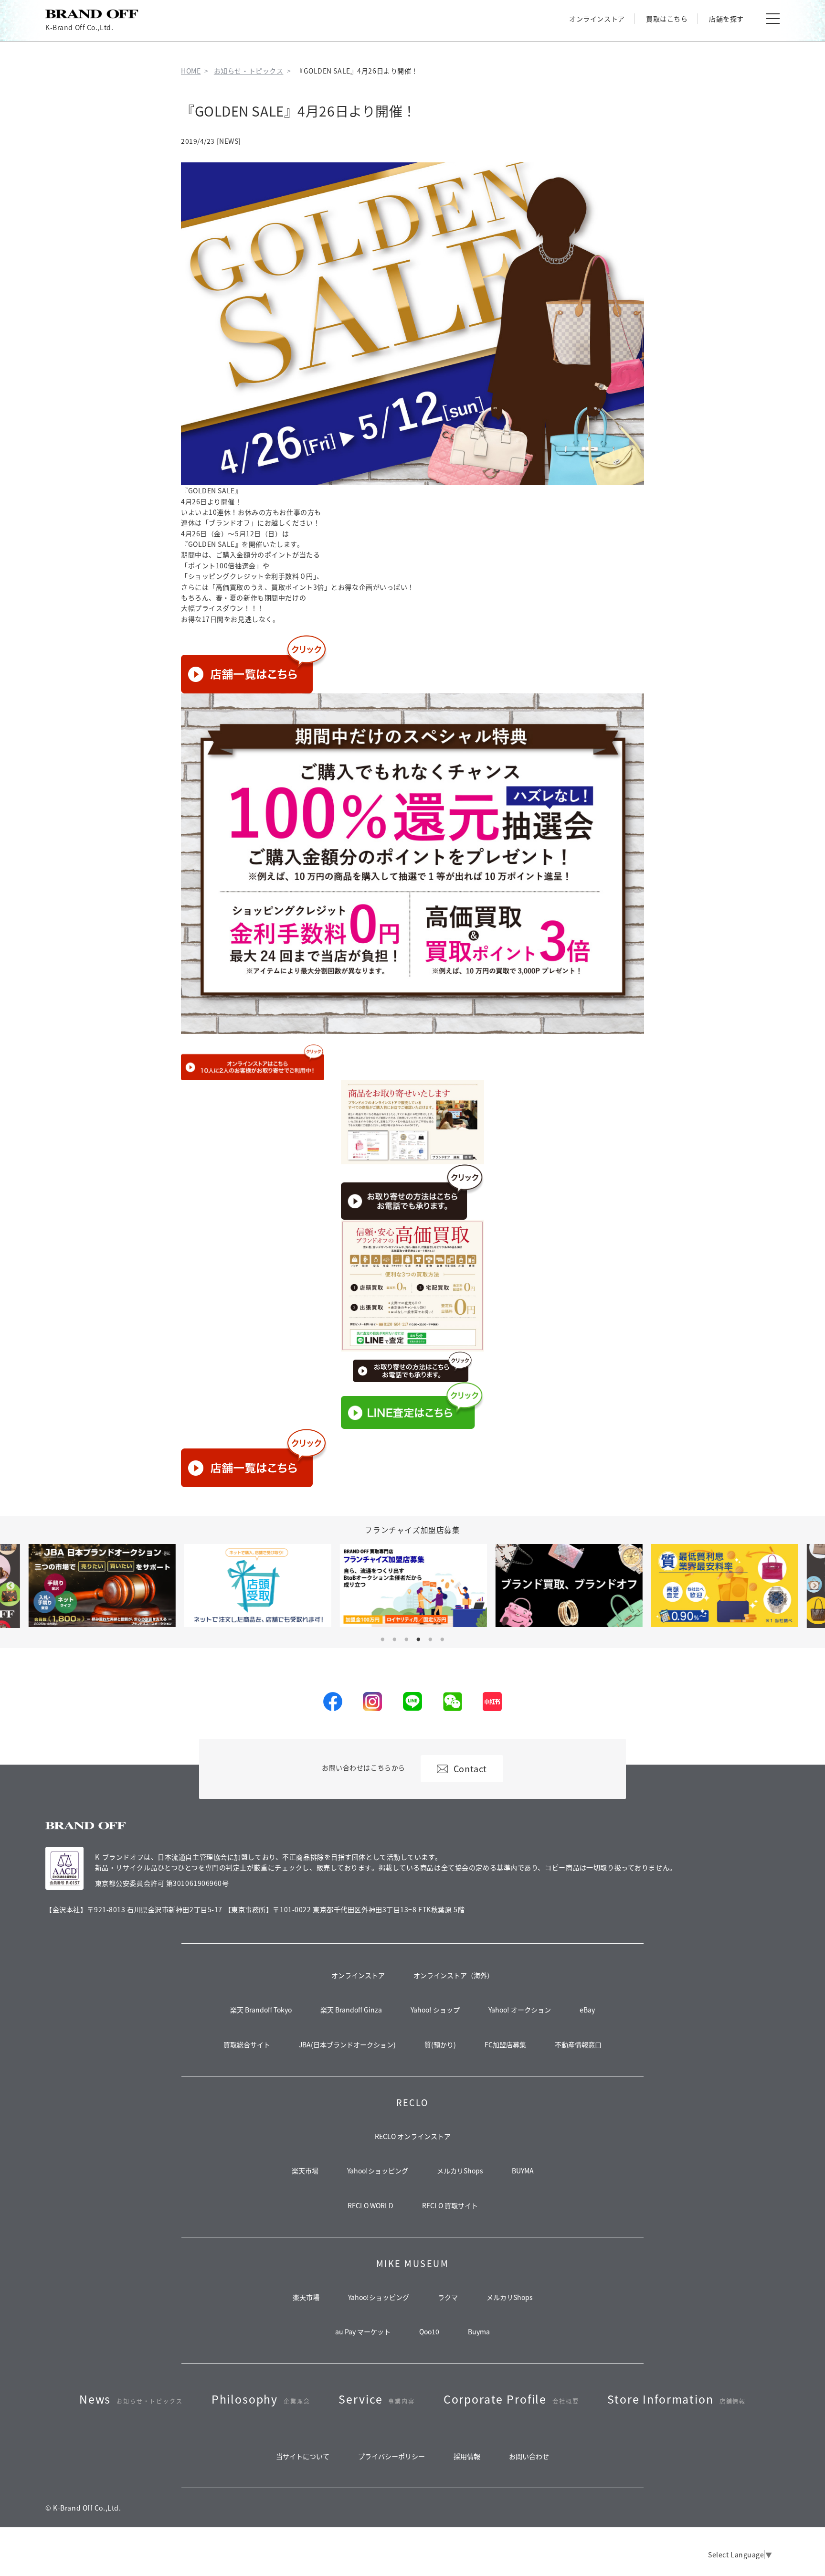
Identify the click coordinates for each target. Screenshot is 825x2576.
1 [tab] (382, 1639)
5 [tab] (431, 1639)
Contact (470, 1768)
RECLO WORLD (370, 2205)
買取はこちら (667, 19)
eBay (587, 2010)
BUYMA (523, 2171)
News (131, 2399)
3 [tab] (406, 1639)
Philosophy (261, 2399)
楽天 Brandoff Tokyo (261, 2010)
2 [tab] (394, 1639)
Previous (11, 1586)
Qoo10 (429, 2331)
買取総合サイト (247, 2044)
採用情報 (467, 2456)
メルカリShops (460, 2171)
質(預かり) (440, 2044)
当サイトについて (303, 2456)
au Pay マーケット (363, 2331)
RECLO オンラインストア (413, 2136)
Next (814, 1586)
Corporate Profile (511, 2399)
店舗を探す (726, 19)
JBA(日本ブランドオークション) (347, 2044)
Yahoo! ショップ (435, 2010)
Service (376, 2399)
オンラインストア (597, 19)
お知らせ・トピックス (249, 71)
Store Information (677, 2399)
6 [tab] (443, 1639)
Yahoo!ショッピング (378, 2171)
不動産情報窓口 (578, 2044)
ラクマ (448, 2297)
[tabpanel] (413, 1585)
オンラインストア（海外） (454, 1975)
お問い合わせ (529, 2456)
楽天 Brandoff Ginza (351, 2010)
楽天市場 (305, 2171)
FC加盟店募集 (505, 2044)
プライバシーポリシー (391, 2456)
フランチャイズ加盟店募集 (412, 1530)
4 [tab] (419, 1639)
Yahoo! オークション (520, 2010)
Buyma (479, 2331)
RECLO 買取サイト (450, 2205)
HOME (191, 71)
